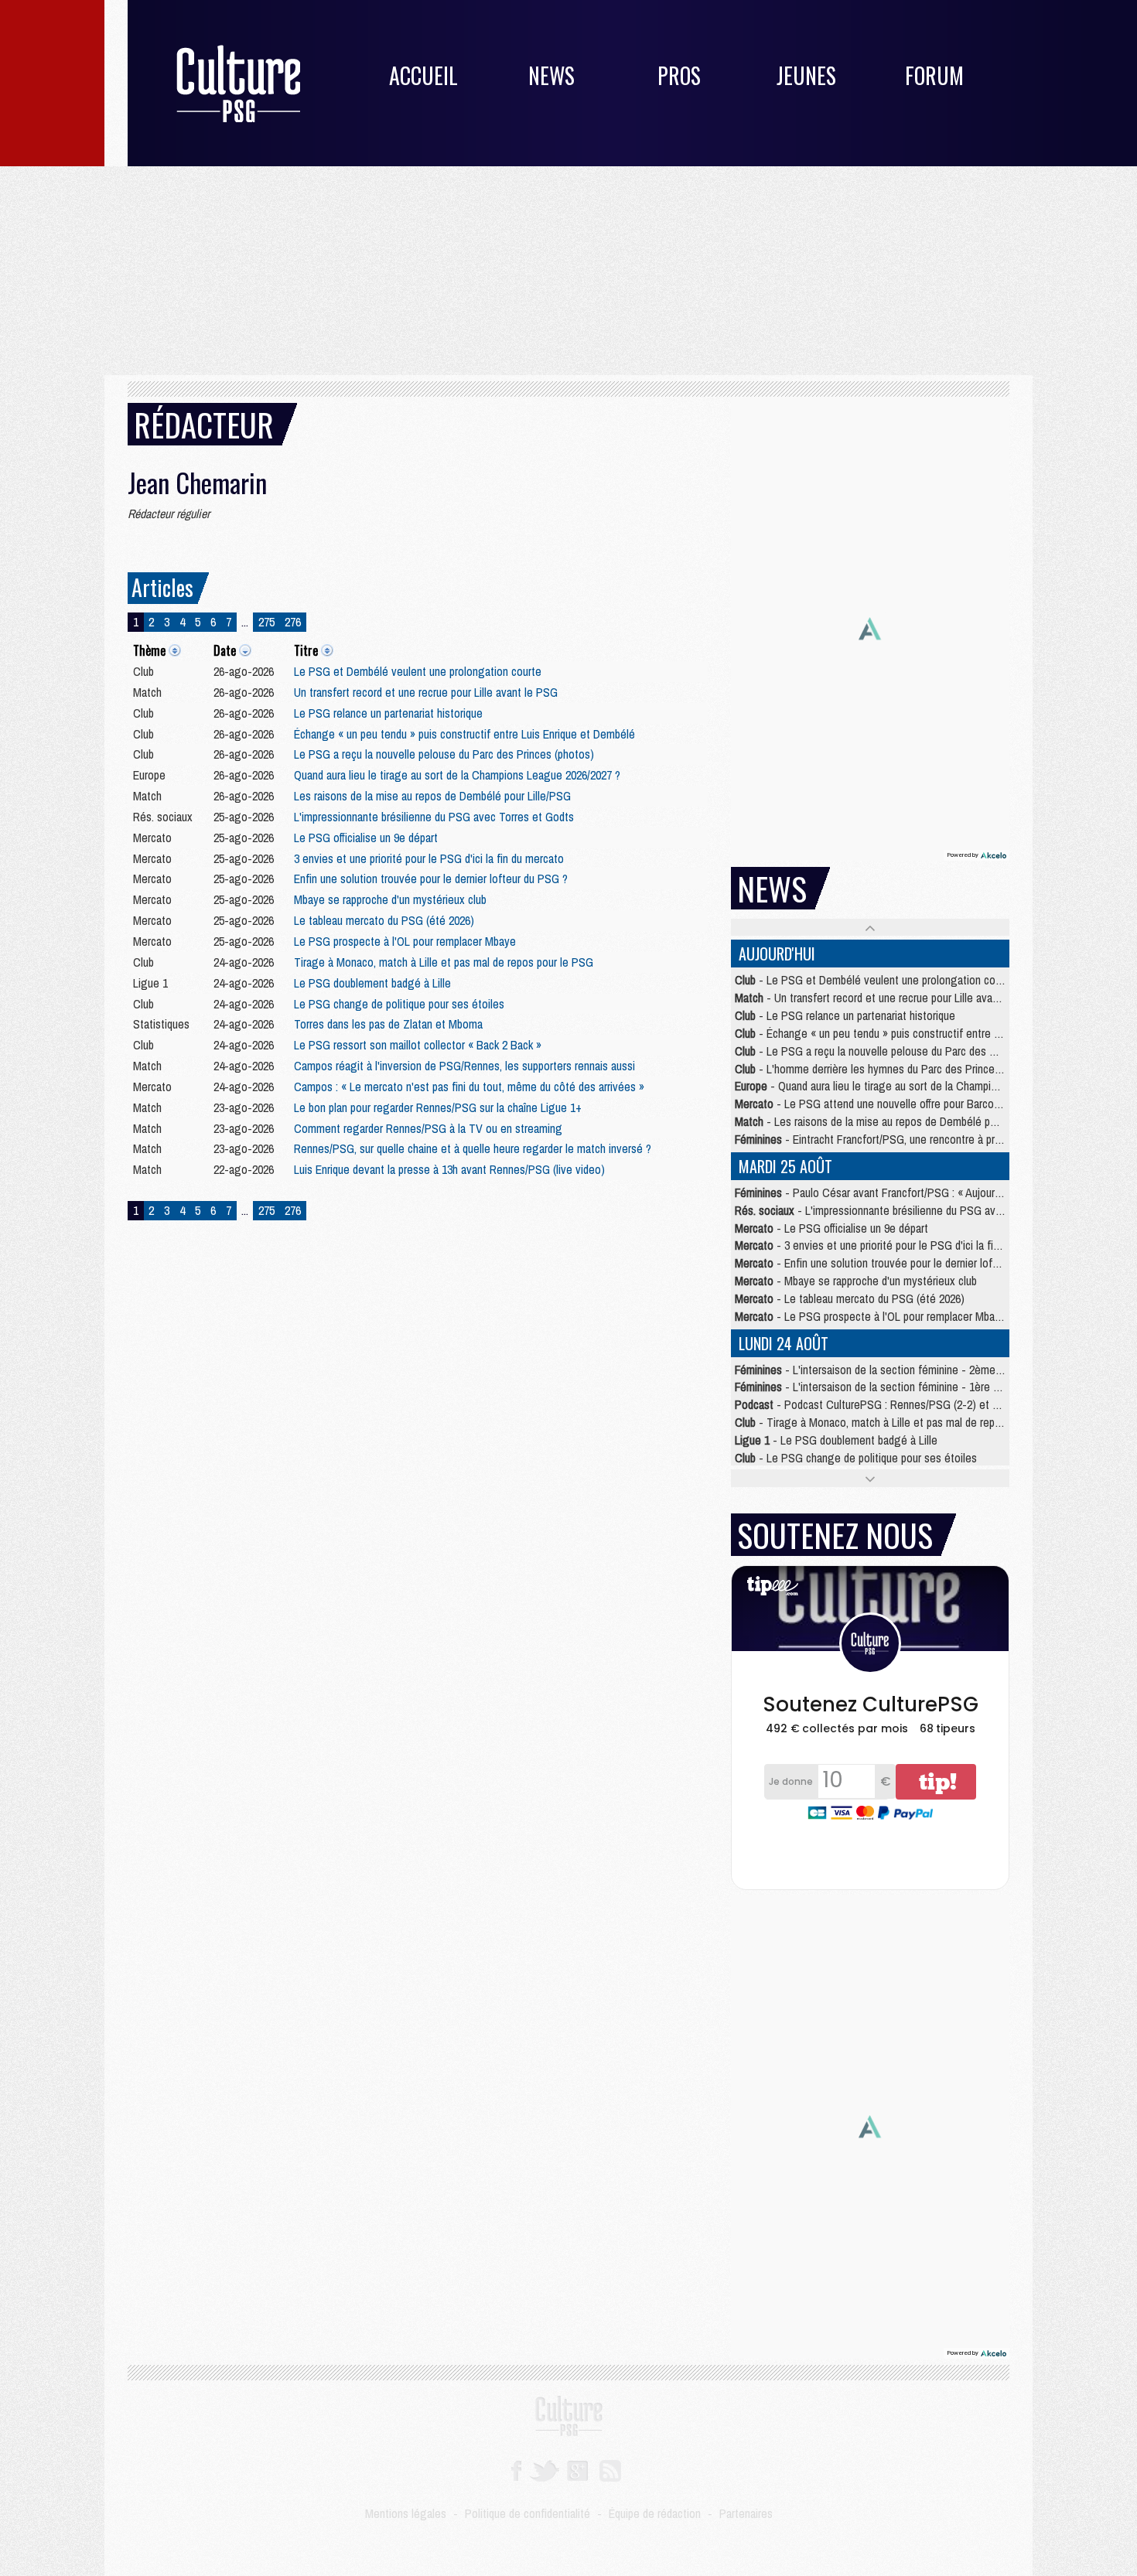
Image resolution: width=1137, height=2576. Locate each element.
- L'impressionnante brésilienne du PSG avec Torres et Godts (910, 1210)
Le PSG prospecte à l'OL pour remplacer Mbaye (405, 941)
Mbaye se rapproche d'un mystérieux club (390, 899)
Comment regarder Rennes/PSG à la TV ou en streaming (428, 1128)
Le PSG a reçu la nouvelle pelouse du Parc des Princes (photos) (444, 754)
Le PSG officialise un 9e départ (366, 838)
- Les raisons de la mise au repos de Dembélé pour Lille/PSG (893, 1121)
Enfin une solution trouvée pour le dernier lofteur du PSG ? (431, 879)
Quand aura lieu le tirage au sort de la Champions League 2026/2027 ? (457, 775)
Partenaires (746, 2513)
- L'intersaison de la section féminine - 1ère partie (877, 1387)
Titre (306, 650)
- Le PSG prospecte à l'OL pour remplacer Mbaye (871, 1316)
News (551, 75)
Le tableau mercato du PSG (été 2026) (384, 920)
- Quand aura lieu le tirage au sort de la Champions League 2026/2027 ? (920, 1086)
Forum (934, 75)
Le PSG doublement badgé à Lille (372, 983)
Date (225, 650)
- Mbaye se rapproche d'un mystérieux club (856, 1281)
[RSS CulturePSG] (611, 2469)
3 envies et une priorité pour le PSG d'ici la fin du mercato (429, 858)
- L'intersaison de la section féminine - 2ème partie (880, 1370)
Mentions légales (406, 2513)
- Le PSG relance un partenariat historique (845, 1015)
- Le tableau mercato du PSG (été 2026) (850, 1298)
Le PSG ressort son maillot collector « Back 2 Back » (418, 1045)
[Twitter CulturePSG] (544, 2469)
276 (293, 622)
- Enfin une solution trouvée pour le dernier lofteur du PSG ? (896, 1263)
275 (266, 622)
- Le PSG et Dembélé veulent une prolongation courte (874, 980)
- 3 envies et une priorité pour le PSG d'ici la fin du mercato (895, 1245)
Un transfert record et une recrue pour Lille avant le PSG (426, 692)
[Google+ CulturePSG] (577, 2469)
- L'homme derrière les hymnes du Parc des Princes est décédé (896, 1069)
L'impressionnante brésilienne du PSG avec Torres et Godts (434, 817)
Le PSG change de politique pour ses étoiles (399, 1004)
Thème (149, 650)
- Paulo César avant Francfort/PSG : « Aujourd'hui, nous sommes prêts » (929, 1192)
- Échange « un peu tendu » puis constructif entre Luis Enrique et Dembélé (921, 1033)
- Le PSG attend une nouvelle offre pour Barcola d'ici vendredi (900, 1104)
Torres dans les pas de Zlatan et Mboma (388, 1024)
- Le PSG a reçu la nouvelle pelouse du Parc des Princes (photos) (901, 1051)
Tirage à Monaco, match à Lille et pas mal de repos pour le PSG (444, 962)
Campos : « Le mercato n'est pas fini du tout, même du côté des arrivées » (469, 1087)
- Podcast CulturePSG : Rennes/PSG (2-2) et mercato (883, 1404)
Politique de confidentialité (528, 2513)
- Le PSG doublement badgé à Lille (836, 1440)
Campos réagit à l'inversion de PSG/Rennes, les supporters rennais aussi (464, 1066)
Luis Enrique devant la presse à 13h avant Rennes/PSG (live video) (449, 1169)
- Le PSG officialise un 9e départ (831, 1228)
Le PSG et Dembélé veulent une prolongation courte (418, 671)
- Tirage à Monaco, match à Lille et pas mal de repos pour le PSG (900, 1422)
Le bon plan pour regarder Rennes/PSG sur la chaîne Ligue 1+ (438, 1107)
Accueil (423, 75)
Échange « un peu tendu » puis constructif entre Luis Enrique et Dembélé (464, 734)
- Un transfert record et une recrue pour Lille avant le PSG (886, 998)
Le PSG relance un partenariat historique (388, 713)
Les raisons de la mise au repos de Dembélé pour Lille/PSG (432, 796)
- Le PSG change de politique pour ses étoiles (856, 1458)
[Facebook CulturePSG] (516, 2469)
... (245, 622)
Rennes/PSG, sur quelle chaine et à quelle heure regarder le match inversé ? (473, 1148)
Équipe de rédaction (655, 2513)
